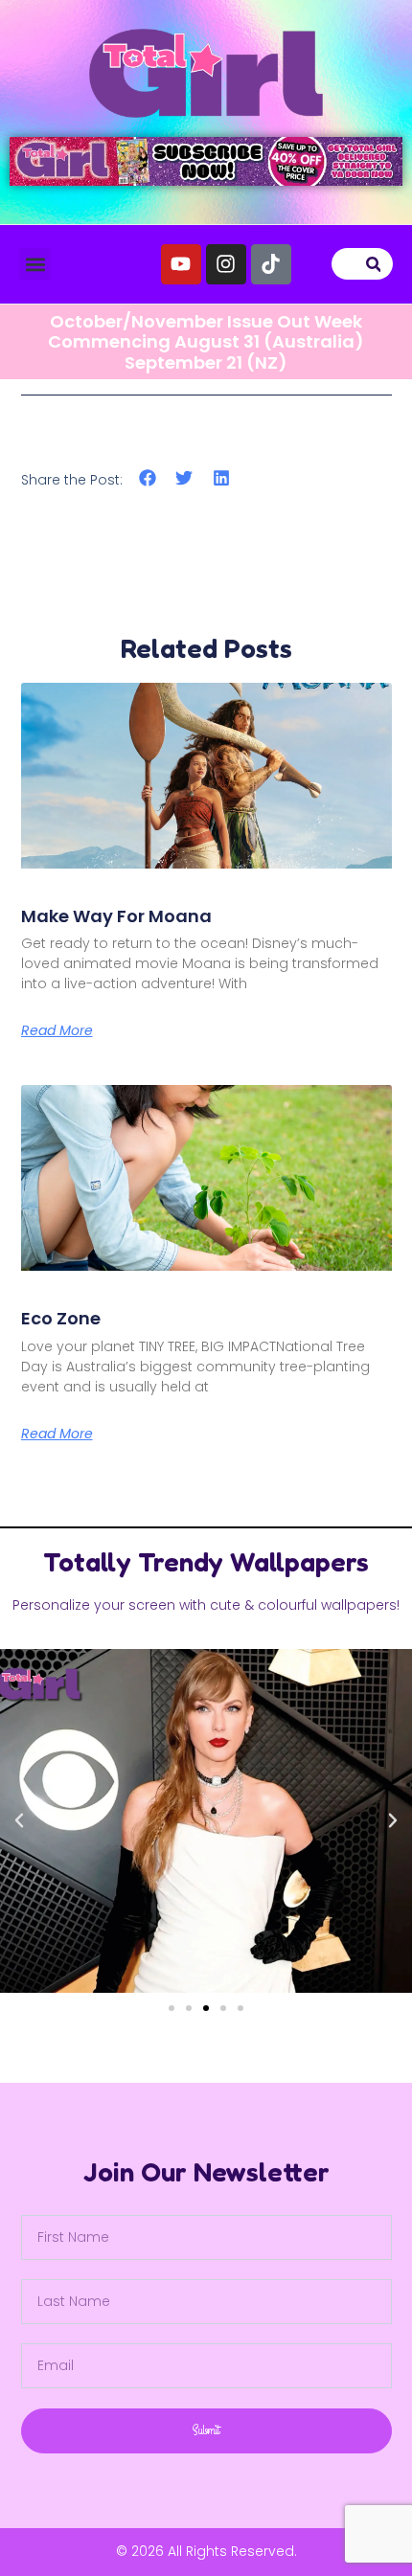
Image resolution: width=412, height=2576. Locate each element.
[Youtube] (181, 264)
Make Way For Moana (116, 916)
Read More (57, 1030)
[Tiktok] (271, 264)
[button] (35, 264)
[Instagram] (226, 264)
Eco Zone (61, 1318)
